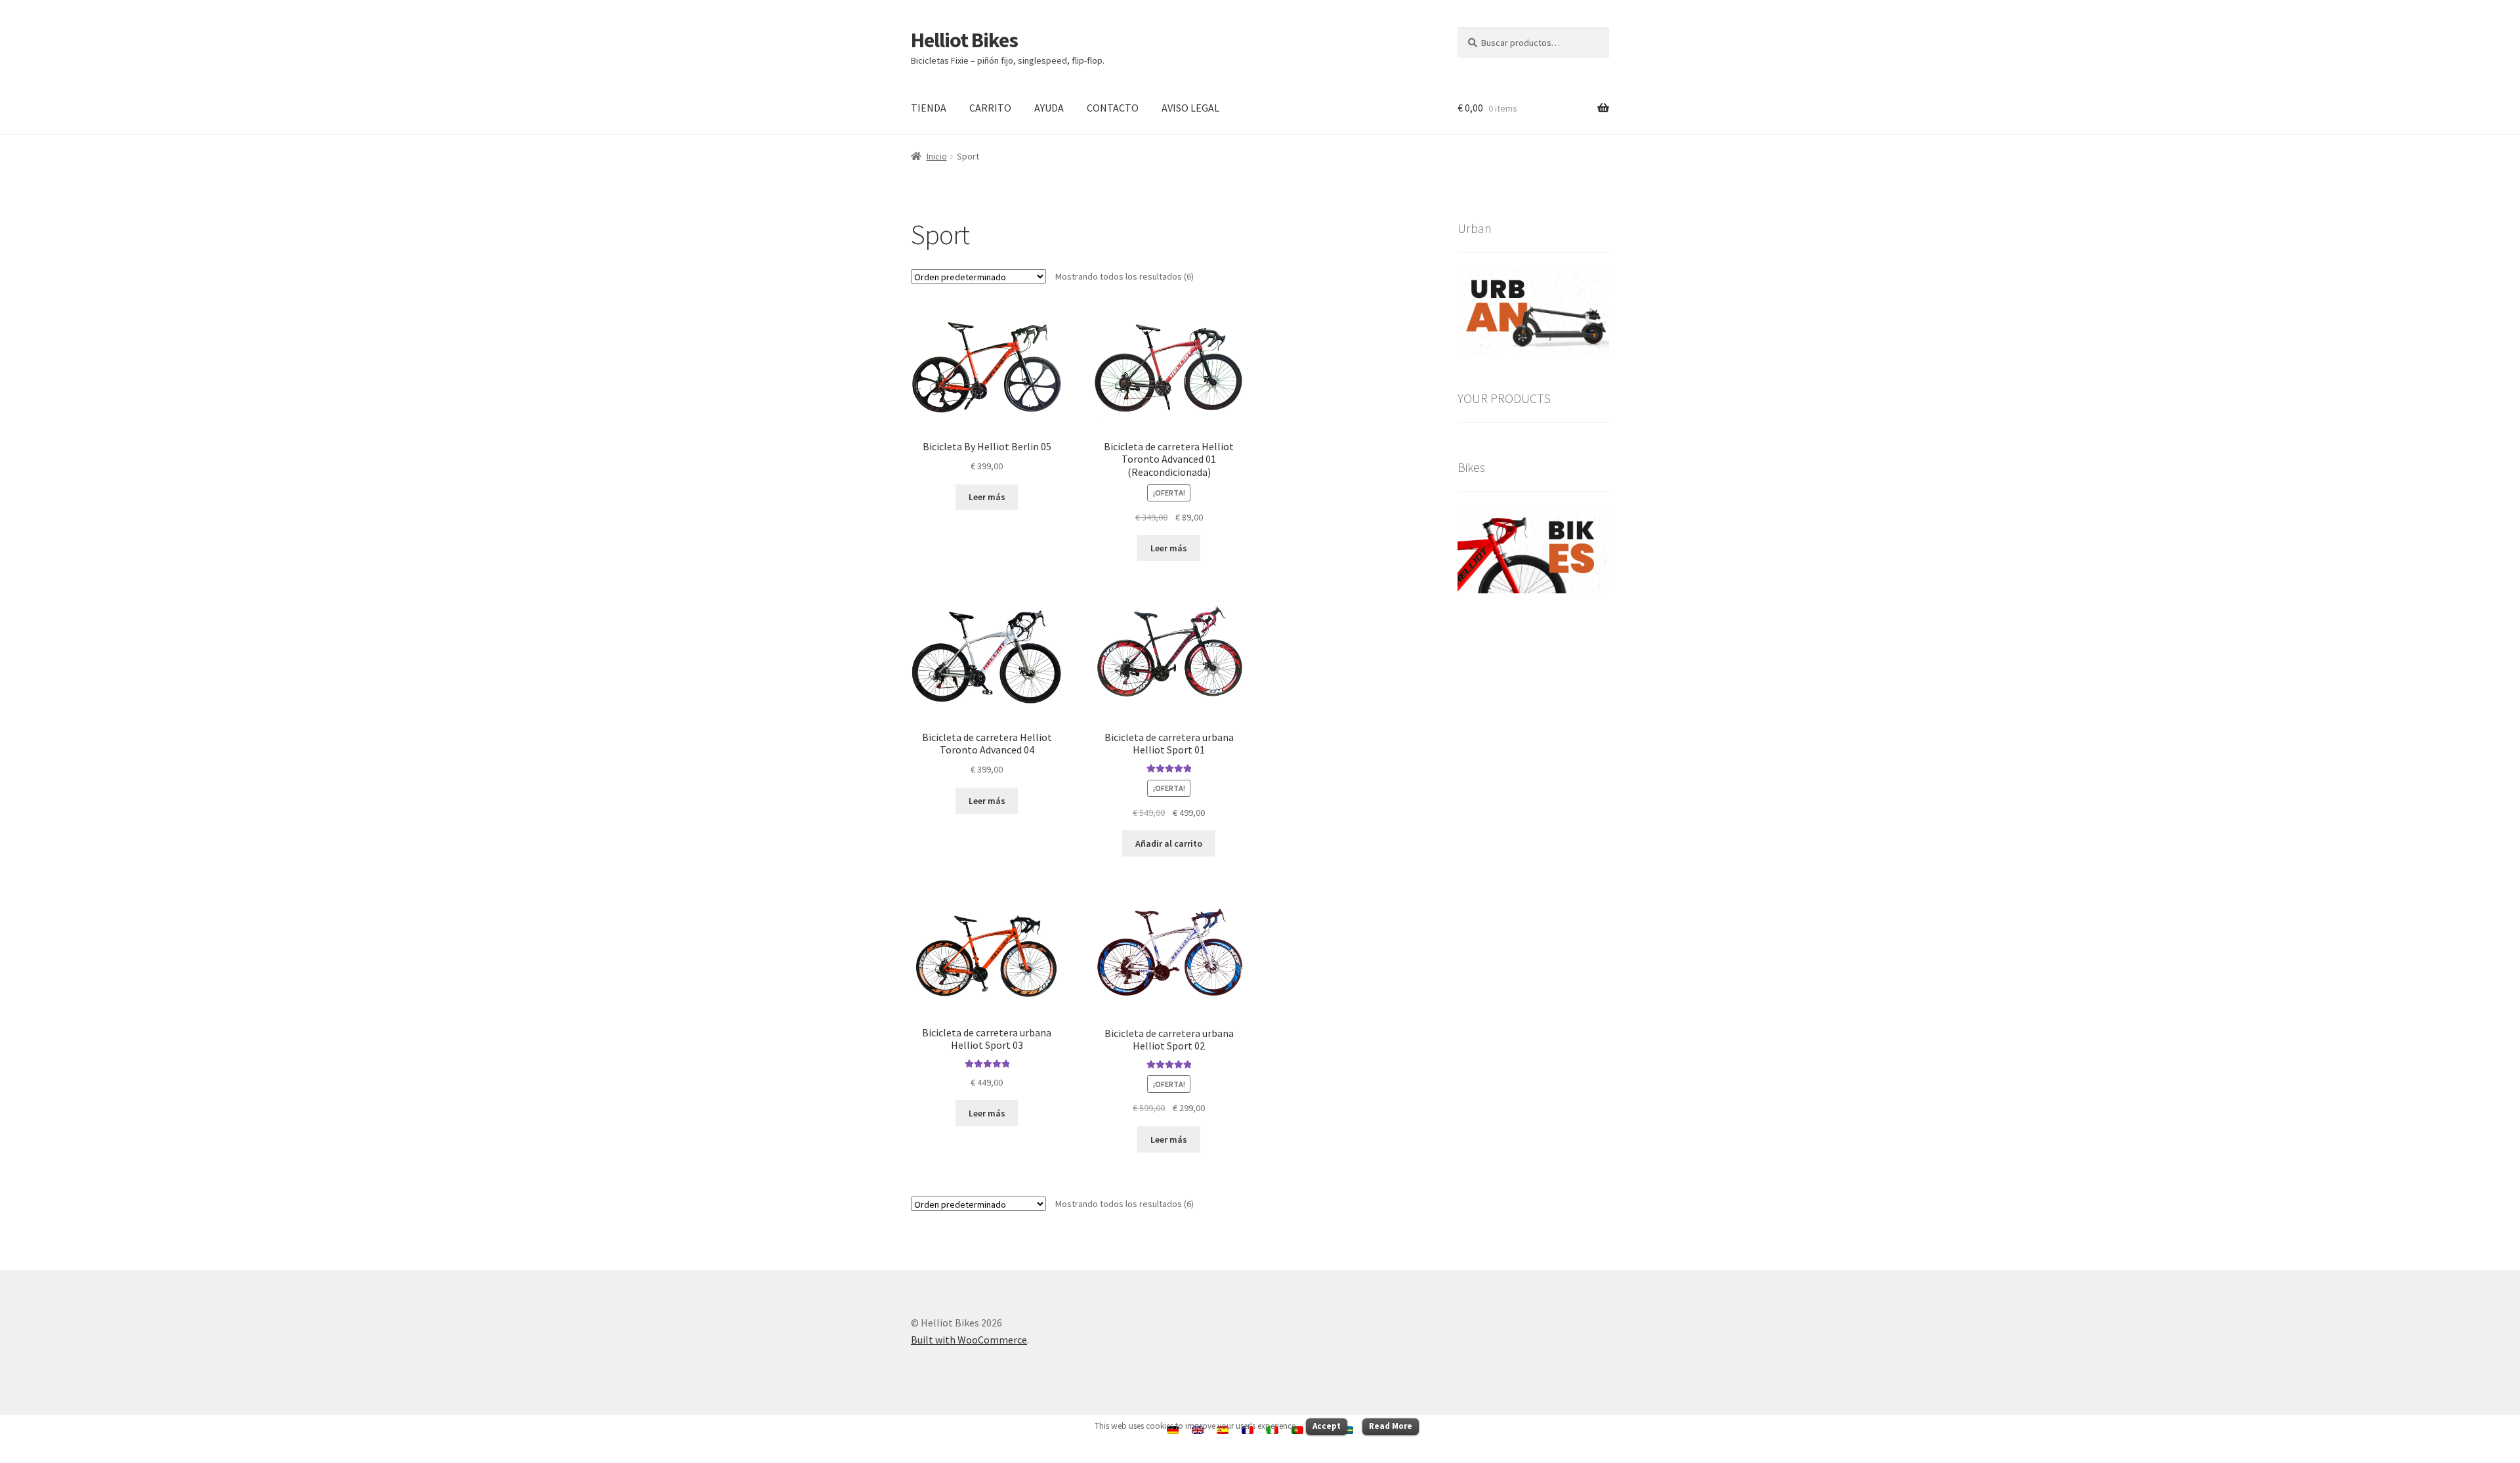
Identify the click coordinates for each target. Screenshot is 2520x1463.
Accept (1327, 1426)
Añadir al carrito (1169, 843)
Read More (1391, 1426)
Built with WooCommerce (969, 1340)
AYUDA (1049, 108)
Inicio (937, 156)
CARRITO (990, 108)
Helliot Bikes (964, 40)
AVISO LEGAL (1190, 108)
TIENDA (929, 108)
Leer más (987, 497)
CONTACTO (1113, 108)
